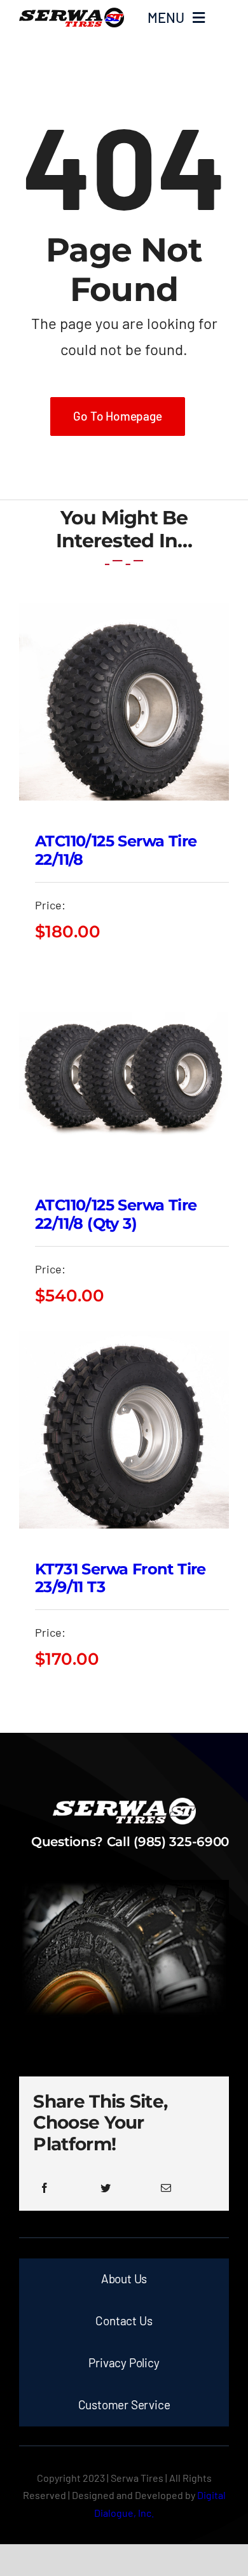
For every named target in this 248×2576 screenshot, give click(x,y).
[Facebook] (45, 2188)
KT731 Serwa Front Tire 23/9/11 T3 (121, 1578)
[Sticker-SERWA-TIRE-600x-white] (124, 1803)
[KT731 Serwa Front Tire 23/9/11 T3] (124, 1341)
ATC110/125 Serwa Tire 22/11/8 (116, 850)
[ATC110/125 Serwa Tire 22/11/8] (124, 613)
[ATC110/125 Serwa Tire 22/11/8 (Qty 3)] (124, 977)
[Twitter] (106, 2188)
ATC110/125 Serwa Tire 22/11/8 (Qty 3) (116, 1214)
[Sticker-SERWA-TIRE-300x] (72, 13)
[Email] (166, 2188)
